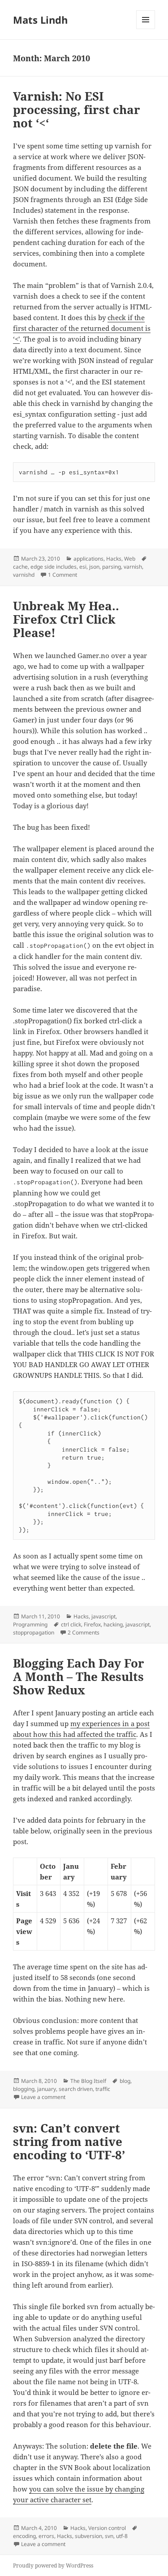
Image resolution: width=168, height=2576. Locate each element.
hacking (113, 1624)
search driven (76, 2089)
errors (46, 2536)
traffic (103, 2089)
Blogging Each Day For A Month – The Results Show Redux (79, 1677)
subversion (88, 2536)
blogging (24, 2089)
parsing (112, 567)
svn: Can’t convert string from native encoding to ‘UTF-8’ (69, 2141)
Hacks (114, 559)
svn (109, 2536)
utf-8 (122, 2536)
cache (20, 567)
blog (125, 2081)
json (94, 567)
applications (88, 559)
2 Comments (84, 1632)
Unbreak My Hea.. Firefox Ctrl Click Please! (66, 619)
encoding (24, 2536)
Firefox (92, 1624)
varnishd (24, 575)
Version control (107, 2528)
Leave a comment (43, 2097)
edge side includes (54, 567)
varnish (133, 567)
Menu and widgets (146, 29)
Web (130, 559)
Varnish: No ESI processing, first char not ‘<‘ (77, 110)
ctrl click (71, 1624)
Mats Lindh (40, 20)
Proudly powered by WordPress (53, 2565)
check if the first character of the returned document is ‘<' (82, 328)
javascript (103, 1616)
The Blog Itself (88, 2081)
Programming (30, 1624)
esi (83, 567)
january (47, 2089)
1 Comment (62, 575)
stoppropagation (34, 1632)
